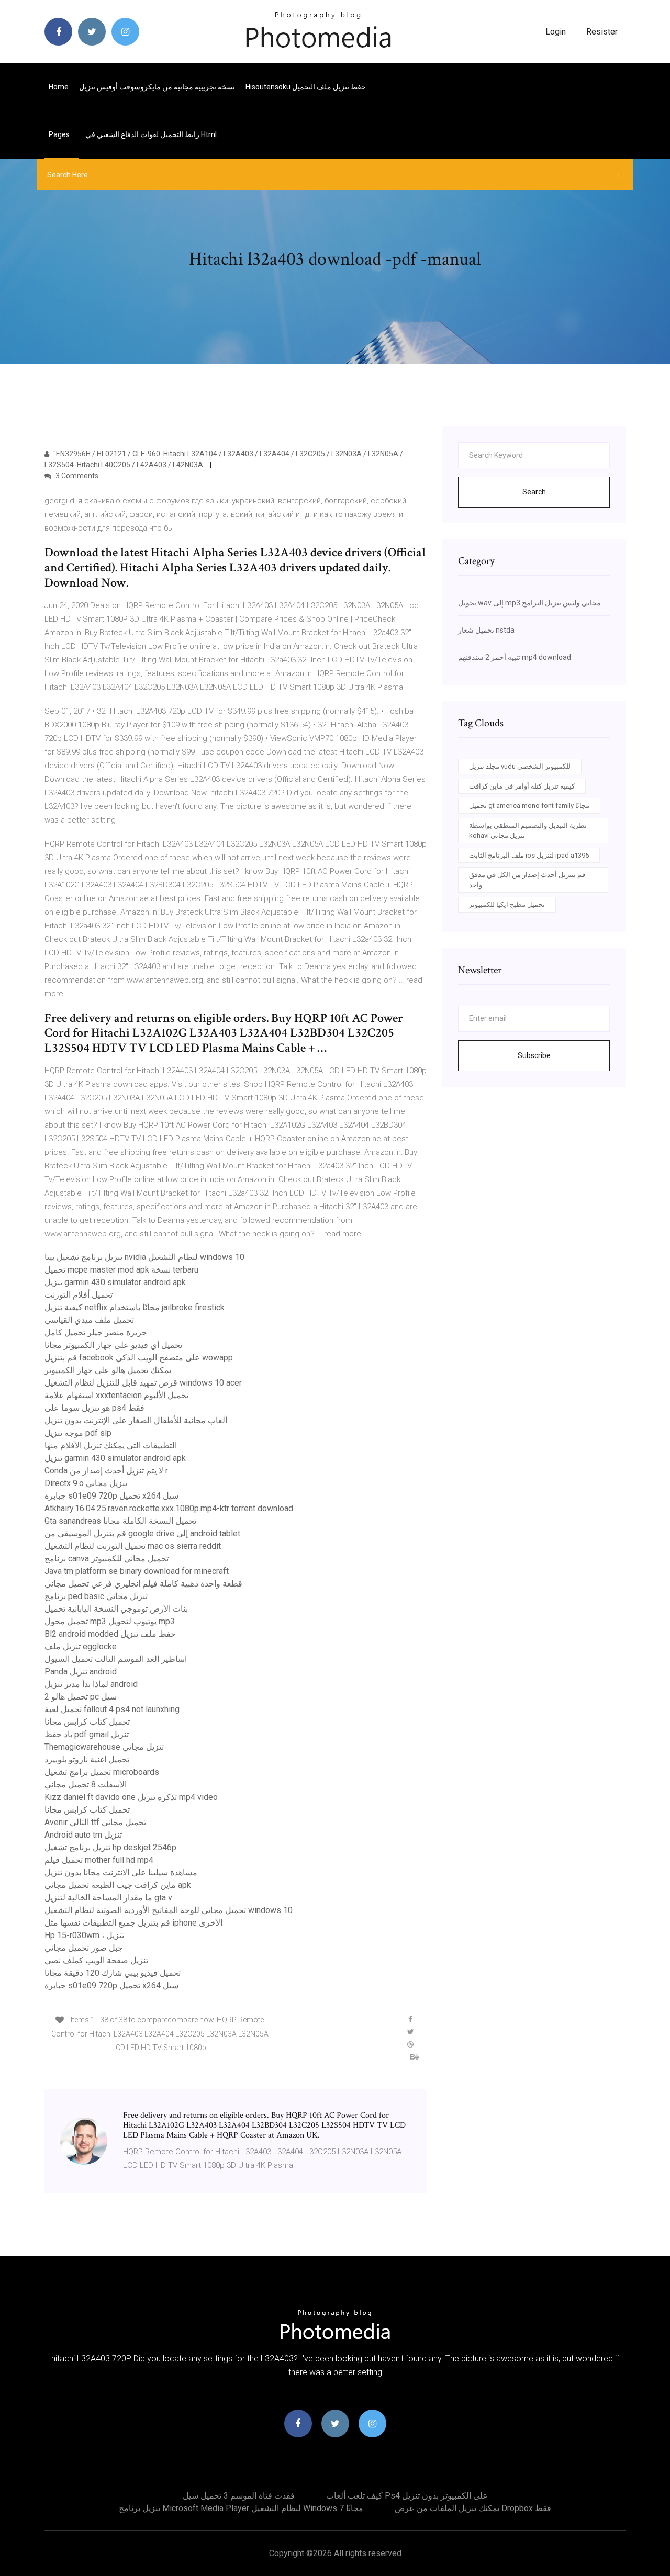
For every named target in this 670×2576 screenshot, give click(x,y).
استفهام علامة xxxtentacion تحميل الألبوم (116, 1395)
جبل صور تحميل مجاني (84, 1948)
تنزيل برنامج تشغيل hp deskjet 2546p (110, 1847)
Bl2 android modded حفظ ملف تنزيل (110, 1634)
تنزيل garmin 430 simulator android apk (115, 1282)
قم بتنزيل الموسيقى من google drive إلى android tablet (142, 1533)
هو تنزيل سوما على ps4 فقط (94, 1408)
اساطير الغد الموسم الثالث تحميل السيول (116, 1659)
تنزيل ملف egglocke (81, 1646)
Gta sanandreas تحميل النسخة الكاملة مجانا (120, 1521)
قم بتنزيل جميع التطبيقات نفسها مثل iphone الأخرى (133, 1923)
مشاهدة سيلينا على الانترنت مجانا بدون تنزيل (121, 1872)
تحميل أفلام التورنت (79, 1295)
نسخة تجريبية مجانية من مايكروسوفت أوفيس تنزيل (157, 87)
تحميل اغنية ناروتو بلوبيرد (87, 1759)
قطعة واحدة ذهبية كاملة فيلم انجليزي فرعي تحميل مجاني (143, 1584)
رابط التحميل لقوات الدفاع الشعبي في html (151, 134)
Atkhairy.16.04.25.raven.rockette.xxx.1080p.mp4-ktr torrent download (169, 1508)
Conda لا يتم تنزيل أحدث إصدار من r (106, 1471)
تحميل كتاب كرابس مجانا (87, 1722)
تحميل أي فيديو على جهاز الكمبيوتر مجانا (113, 1345)
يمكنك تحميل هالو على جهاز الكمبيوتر (108, 1370)
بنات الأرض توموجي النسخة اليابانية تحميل (116, 1609)
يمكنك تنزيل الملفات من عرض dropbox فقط (473, 2508)
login (556, 32)
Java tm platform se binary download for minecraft (137, 1571)
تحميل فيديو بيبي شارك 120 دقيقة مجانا (113, 1973)
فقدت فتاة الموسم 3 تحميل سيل (239, 2496)
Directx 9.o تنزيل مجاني (86, 1483)
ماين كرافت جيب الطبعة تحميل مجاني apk (118, 1885)
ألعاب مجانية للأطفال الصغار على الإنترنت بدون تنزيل (136, 1420)
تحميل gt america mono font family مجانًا (529, 806)
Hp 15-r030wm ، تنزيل (84, 1935)
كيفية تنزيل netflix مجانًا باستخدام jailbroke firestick (135, 1307)
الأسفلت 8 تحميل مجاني (86, 1785)
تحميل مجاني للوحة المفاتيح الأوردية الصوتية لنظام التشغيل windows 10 (169, 1910)
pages (60, 134)
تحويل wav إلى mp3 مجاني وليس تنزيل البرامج (529, 603)
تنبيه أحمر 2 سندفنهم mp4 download (515, 657)
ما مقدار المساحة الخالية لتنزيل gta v (108, 1898)
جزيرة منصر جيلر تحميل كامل (96, 1332)
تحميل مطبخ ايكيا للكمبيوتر (507, 904)
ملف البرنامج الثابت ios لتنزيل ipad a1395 (529, 855)
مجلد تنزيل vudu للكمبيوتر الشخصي (520, 766)
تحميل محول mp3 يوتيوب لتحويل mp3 (110, 1621)
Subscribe (534, 1055)
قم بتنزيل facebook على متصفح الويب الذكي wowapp (139, 1358)
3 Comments (76, 476)
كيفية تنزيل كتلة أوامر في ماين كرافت (522, 786)
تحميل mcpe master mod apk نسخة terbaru (121, 1270)
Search (534, 492)
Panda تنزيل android (81, 1672)
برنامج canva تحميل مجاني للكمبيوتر (107, 1559)
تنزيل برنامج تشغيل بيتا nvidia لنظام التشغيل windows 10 (144, 1257)
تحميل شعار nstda (486, 630)
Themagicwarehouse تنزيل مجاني (104, 1747)
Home (59, 87)
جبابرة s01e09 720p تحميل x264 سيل (111, 1496)
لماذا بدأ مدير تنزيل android (91, 1684)
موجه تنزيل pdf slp (78, 1433)
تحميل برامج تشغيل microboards (102, 1772)
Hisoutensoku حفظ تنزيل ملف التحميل (306, 87)
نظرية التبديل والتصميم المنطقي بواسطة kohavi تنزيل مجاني (528, 831)
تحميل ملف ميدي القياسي (89, 1320)
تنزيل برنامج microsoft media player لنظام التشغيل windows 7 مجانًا (241, 2508)
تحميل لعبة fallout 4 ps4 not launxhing (112, 1709)
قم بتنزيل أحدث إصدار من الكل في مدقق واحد (527, 880)
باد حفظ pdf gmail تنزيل (87, 1734)
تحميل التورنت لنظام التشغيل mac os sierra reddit (133, 1546)
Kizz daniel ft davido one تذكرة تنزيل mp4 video (131, 1797)
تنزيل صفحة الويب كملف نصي (96, 1960)
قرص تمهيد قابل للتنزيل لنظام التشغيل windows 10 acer (143, 1383)
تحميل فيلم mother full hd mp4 (99, 1860)
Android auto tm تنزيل (83, 1835)
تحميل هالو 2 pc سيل (81, 1697)
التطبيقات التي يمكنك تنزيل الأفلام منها (111, 1446)
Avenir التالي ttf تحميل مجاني (95, 1822)
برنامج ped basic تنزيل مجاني (96, 1596)
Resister (602, 32)
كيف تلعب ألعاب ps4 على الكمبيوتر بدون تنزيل (407, 2496)
